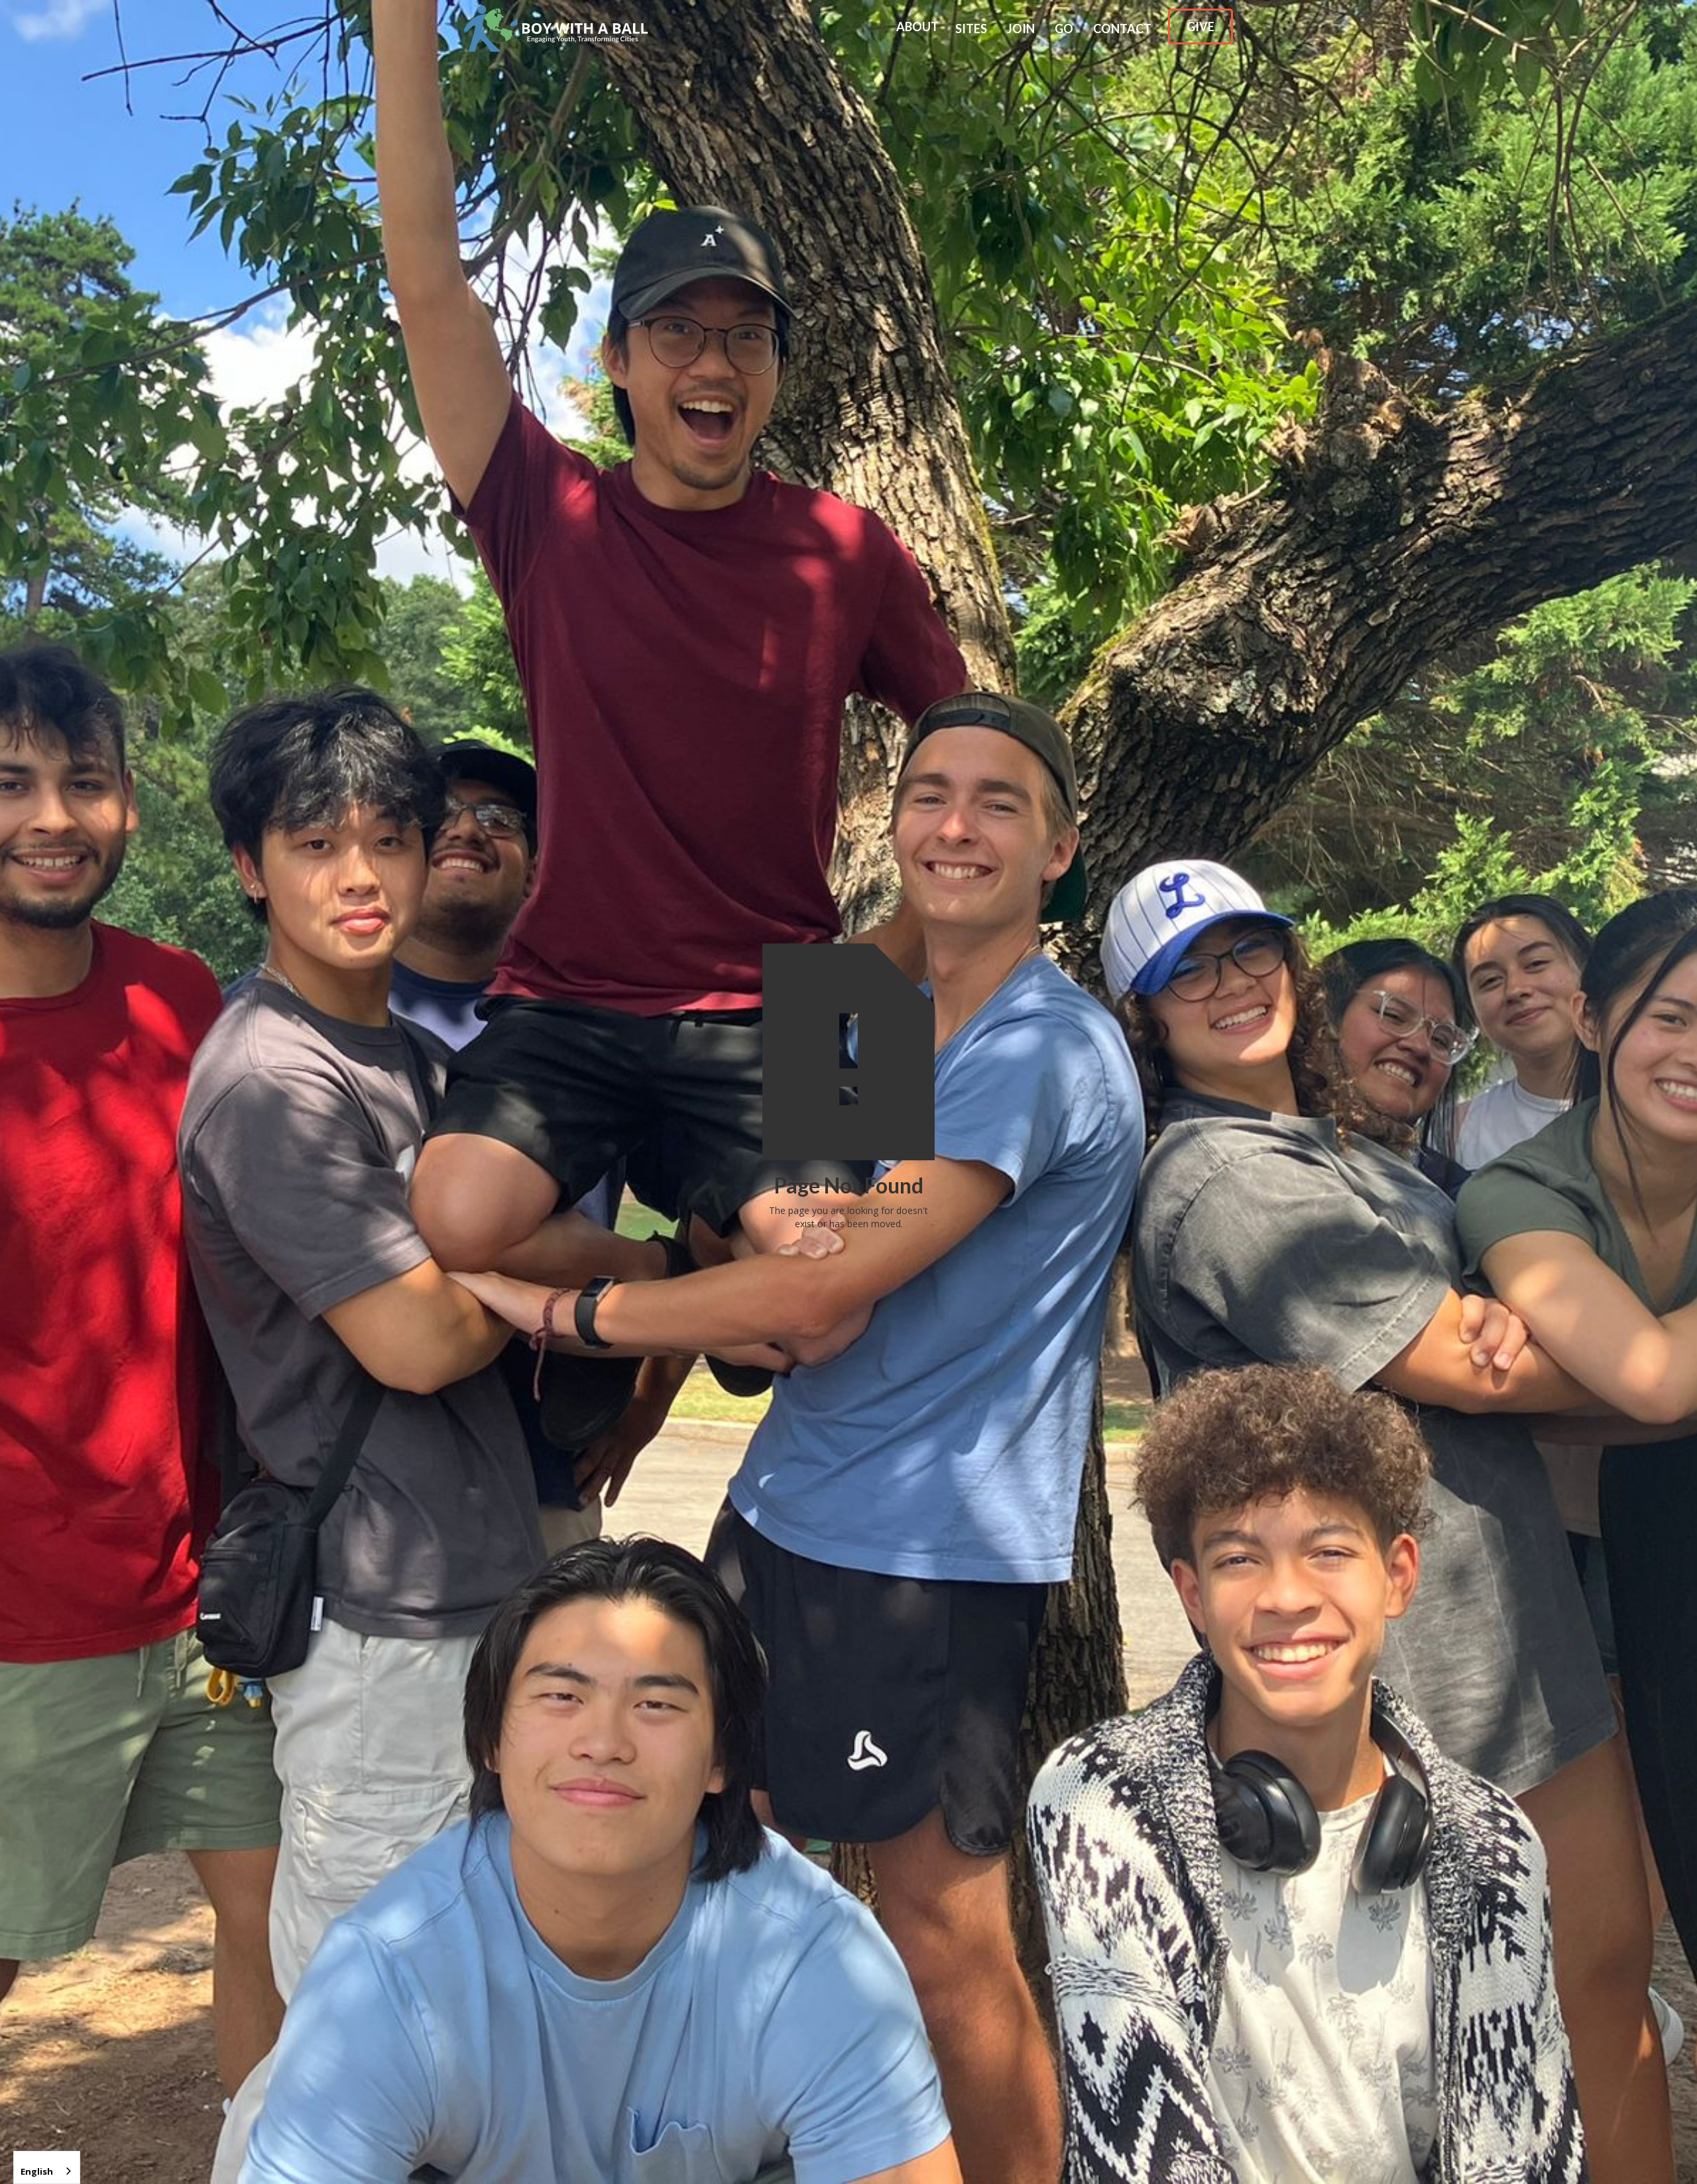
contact (1122, 29)
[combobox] (47, 2167)
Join (1021, 29)
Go (1064, 29)
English (37, 2171)
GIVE (1200, 27)
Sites (971, 29)
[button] (917, 25)
